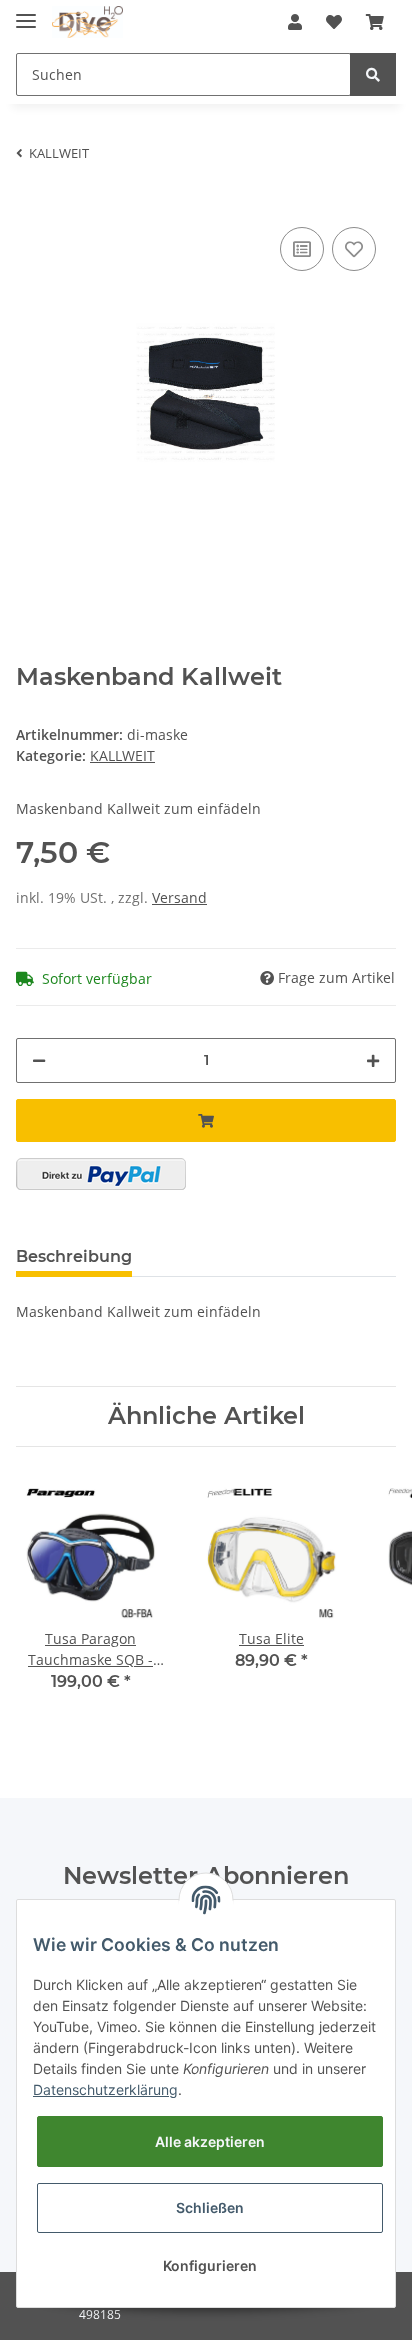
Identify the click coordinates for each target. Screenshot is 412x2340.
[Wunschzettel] (334, 22)
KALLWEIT (122, 755)
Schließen (210, 2207)
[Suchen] (373, 74)
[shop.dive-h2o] (87, 22)
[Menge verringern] (39, 1060)
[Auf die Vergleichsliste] (302, 249)
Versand (179, 897)
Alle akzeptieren (210, 2141)
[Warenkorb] (375, 22)
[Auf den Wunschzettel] (354, 249)
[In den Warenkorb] (206, 1120)
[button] (295, 22)
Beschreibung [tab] (74, 1256)
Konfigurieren (210, 2265)
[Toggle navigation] (26, 12)
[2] (101, 1174)
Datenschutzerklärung (105, 2089)
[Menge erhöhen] (373, 1060)
